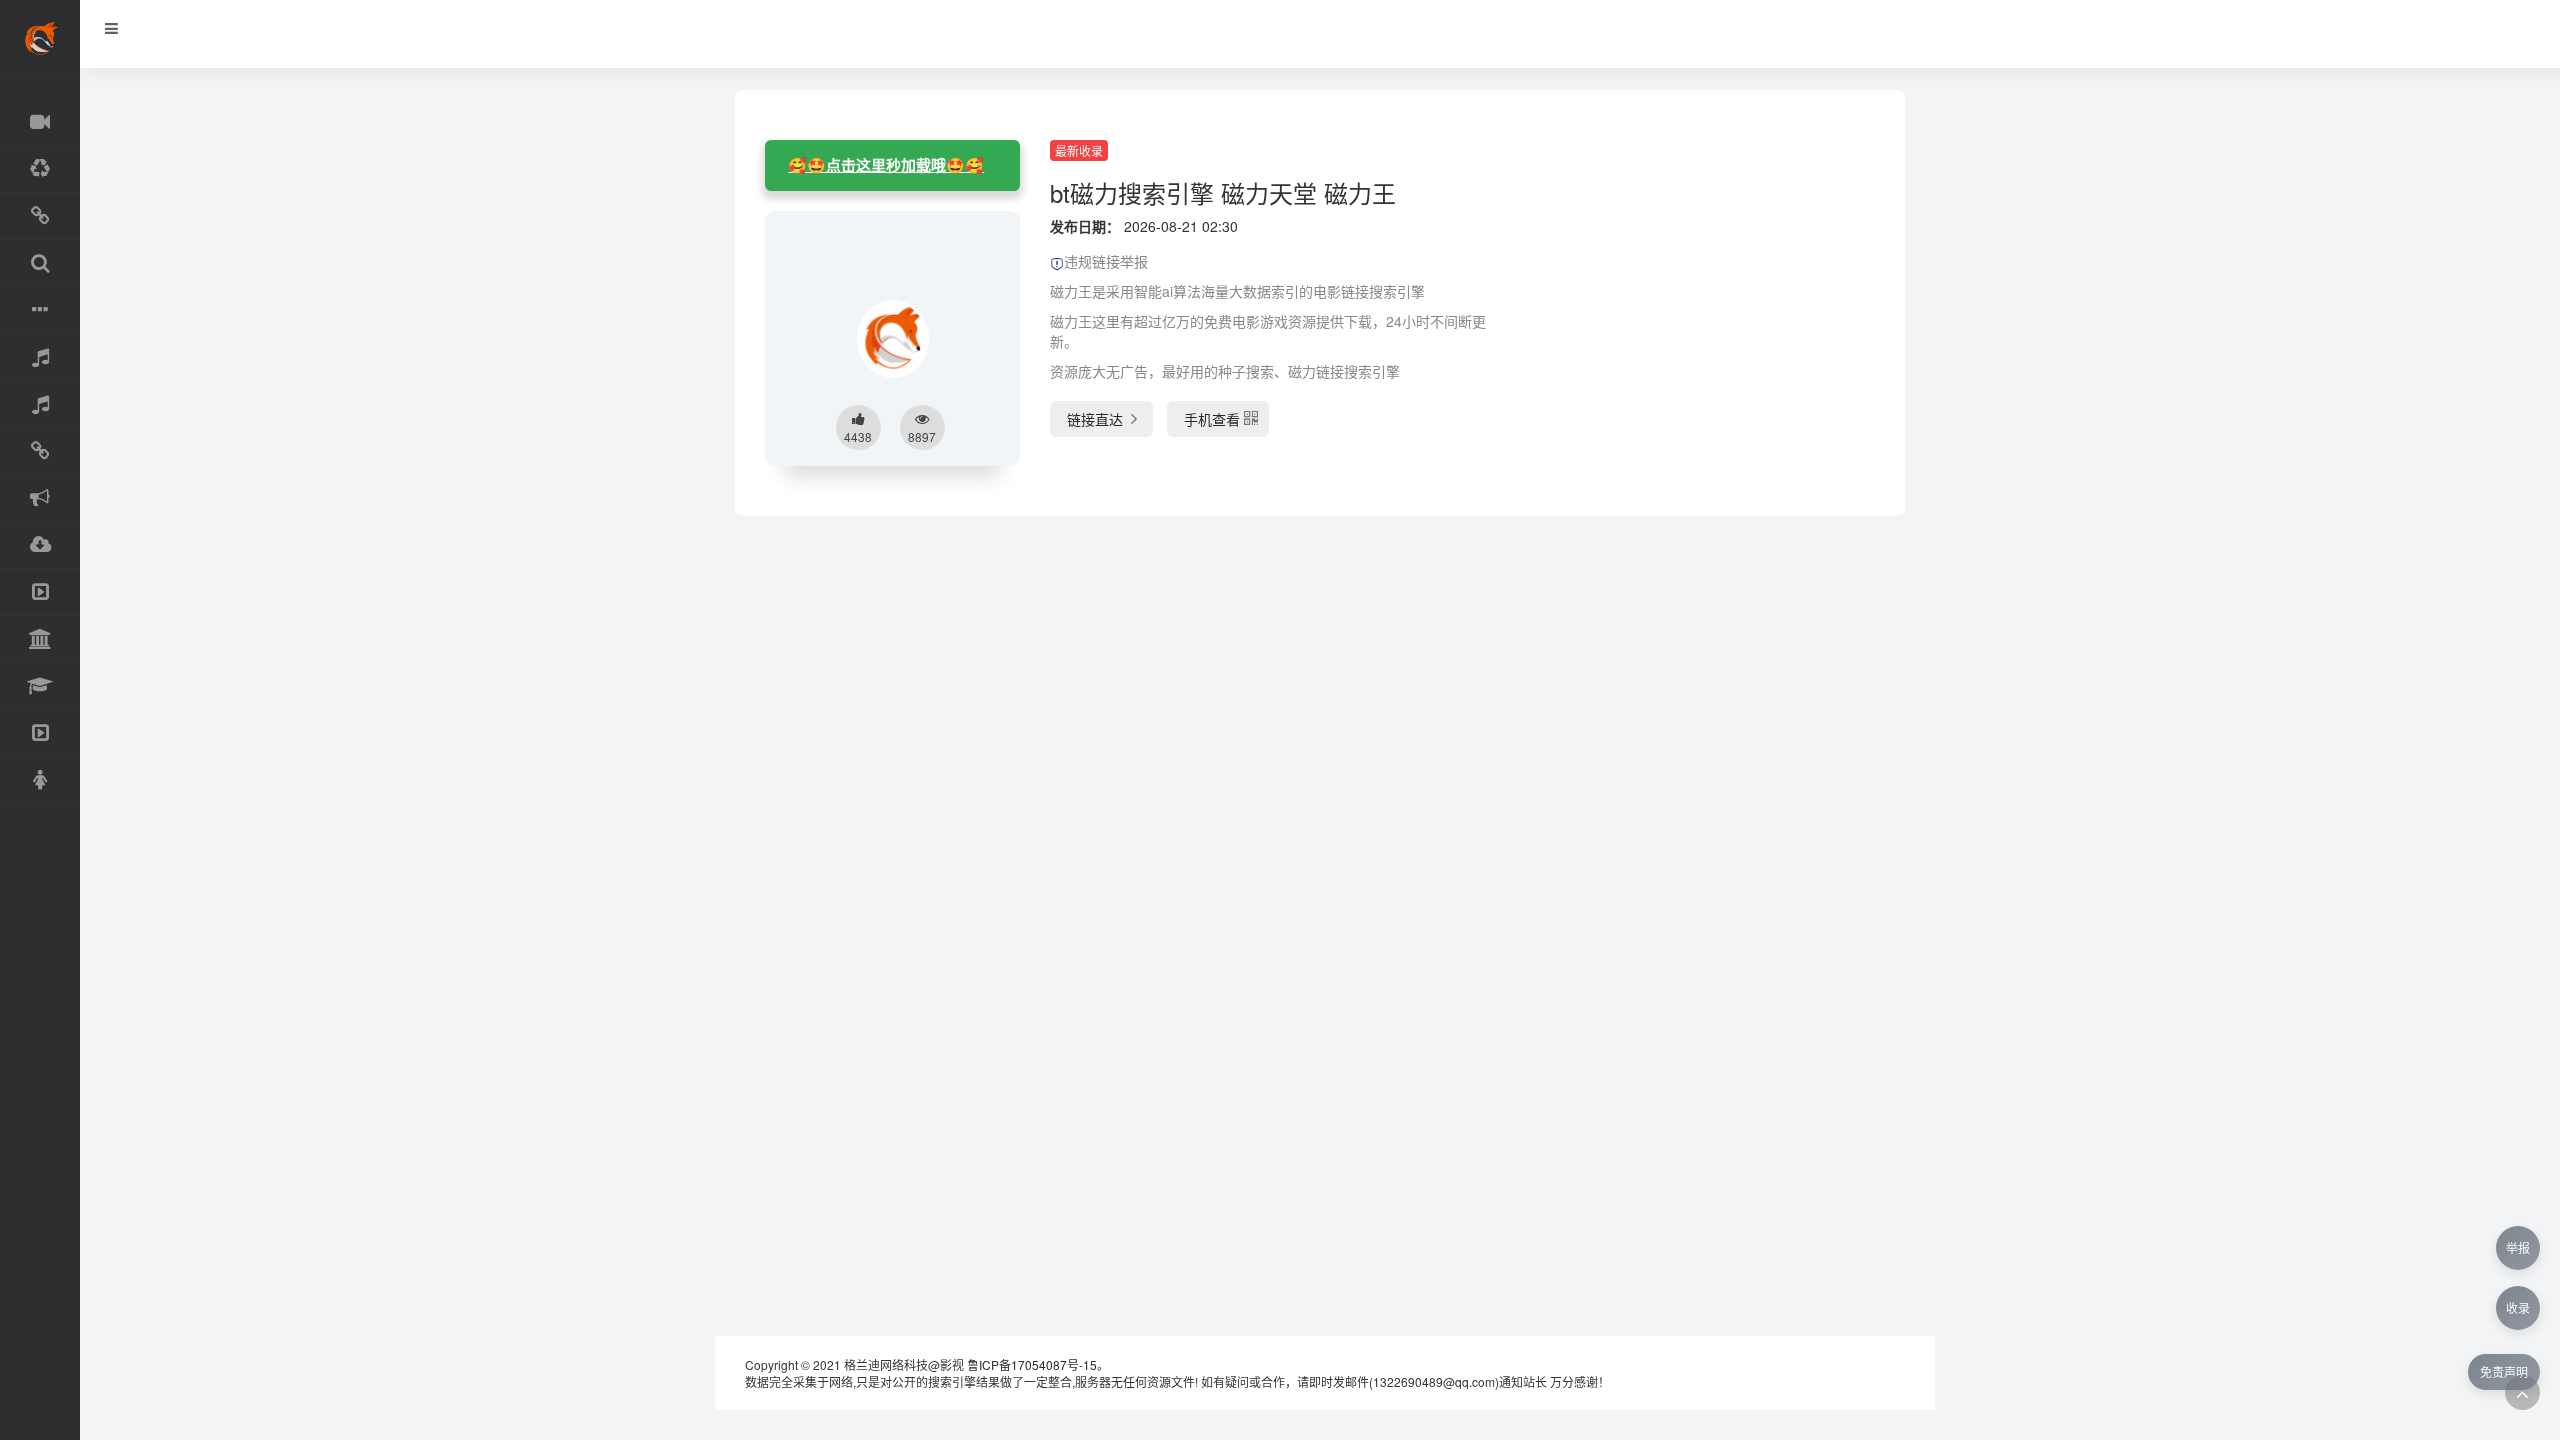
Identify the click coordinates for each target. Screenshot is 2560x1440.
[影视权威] (40, 639)
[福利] (40, 780)
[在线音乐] (40, 357)
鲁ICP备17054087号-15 (1032, 1364)
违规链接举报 (1106, 261)
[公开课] (40, 686)
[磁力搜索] (40, 263)
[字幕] (40, 310)
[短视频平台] (40, 733)
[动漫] (40, 169)
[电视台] (40, 592)
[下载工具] (40, 545)
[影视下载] (40, 216)
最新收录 (1079, 150)
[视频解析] (40, 451)
